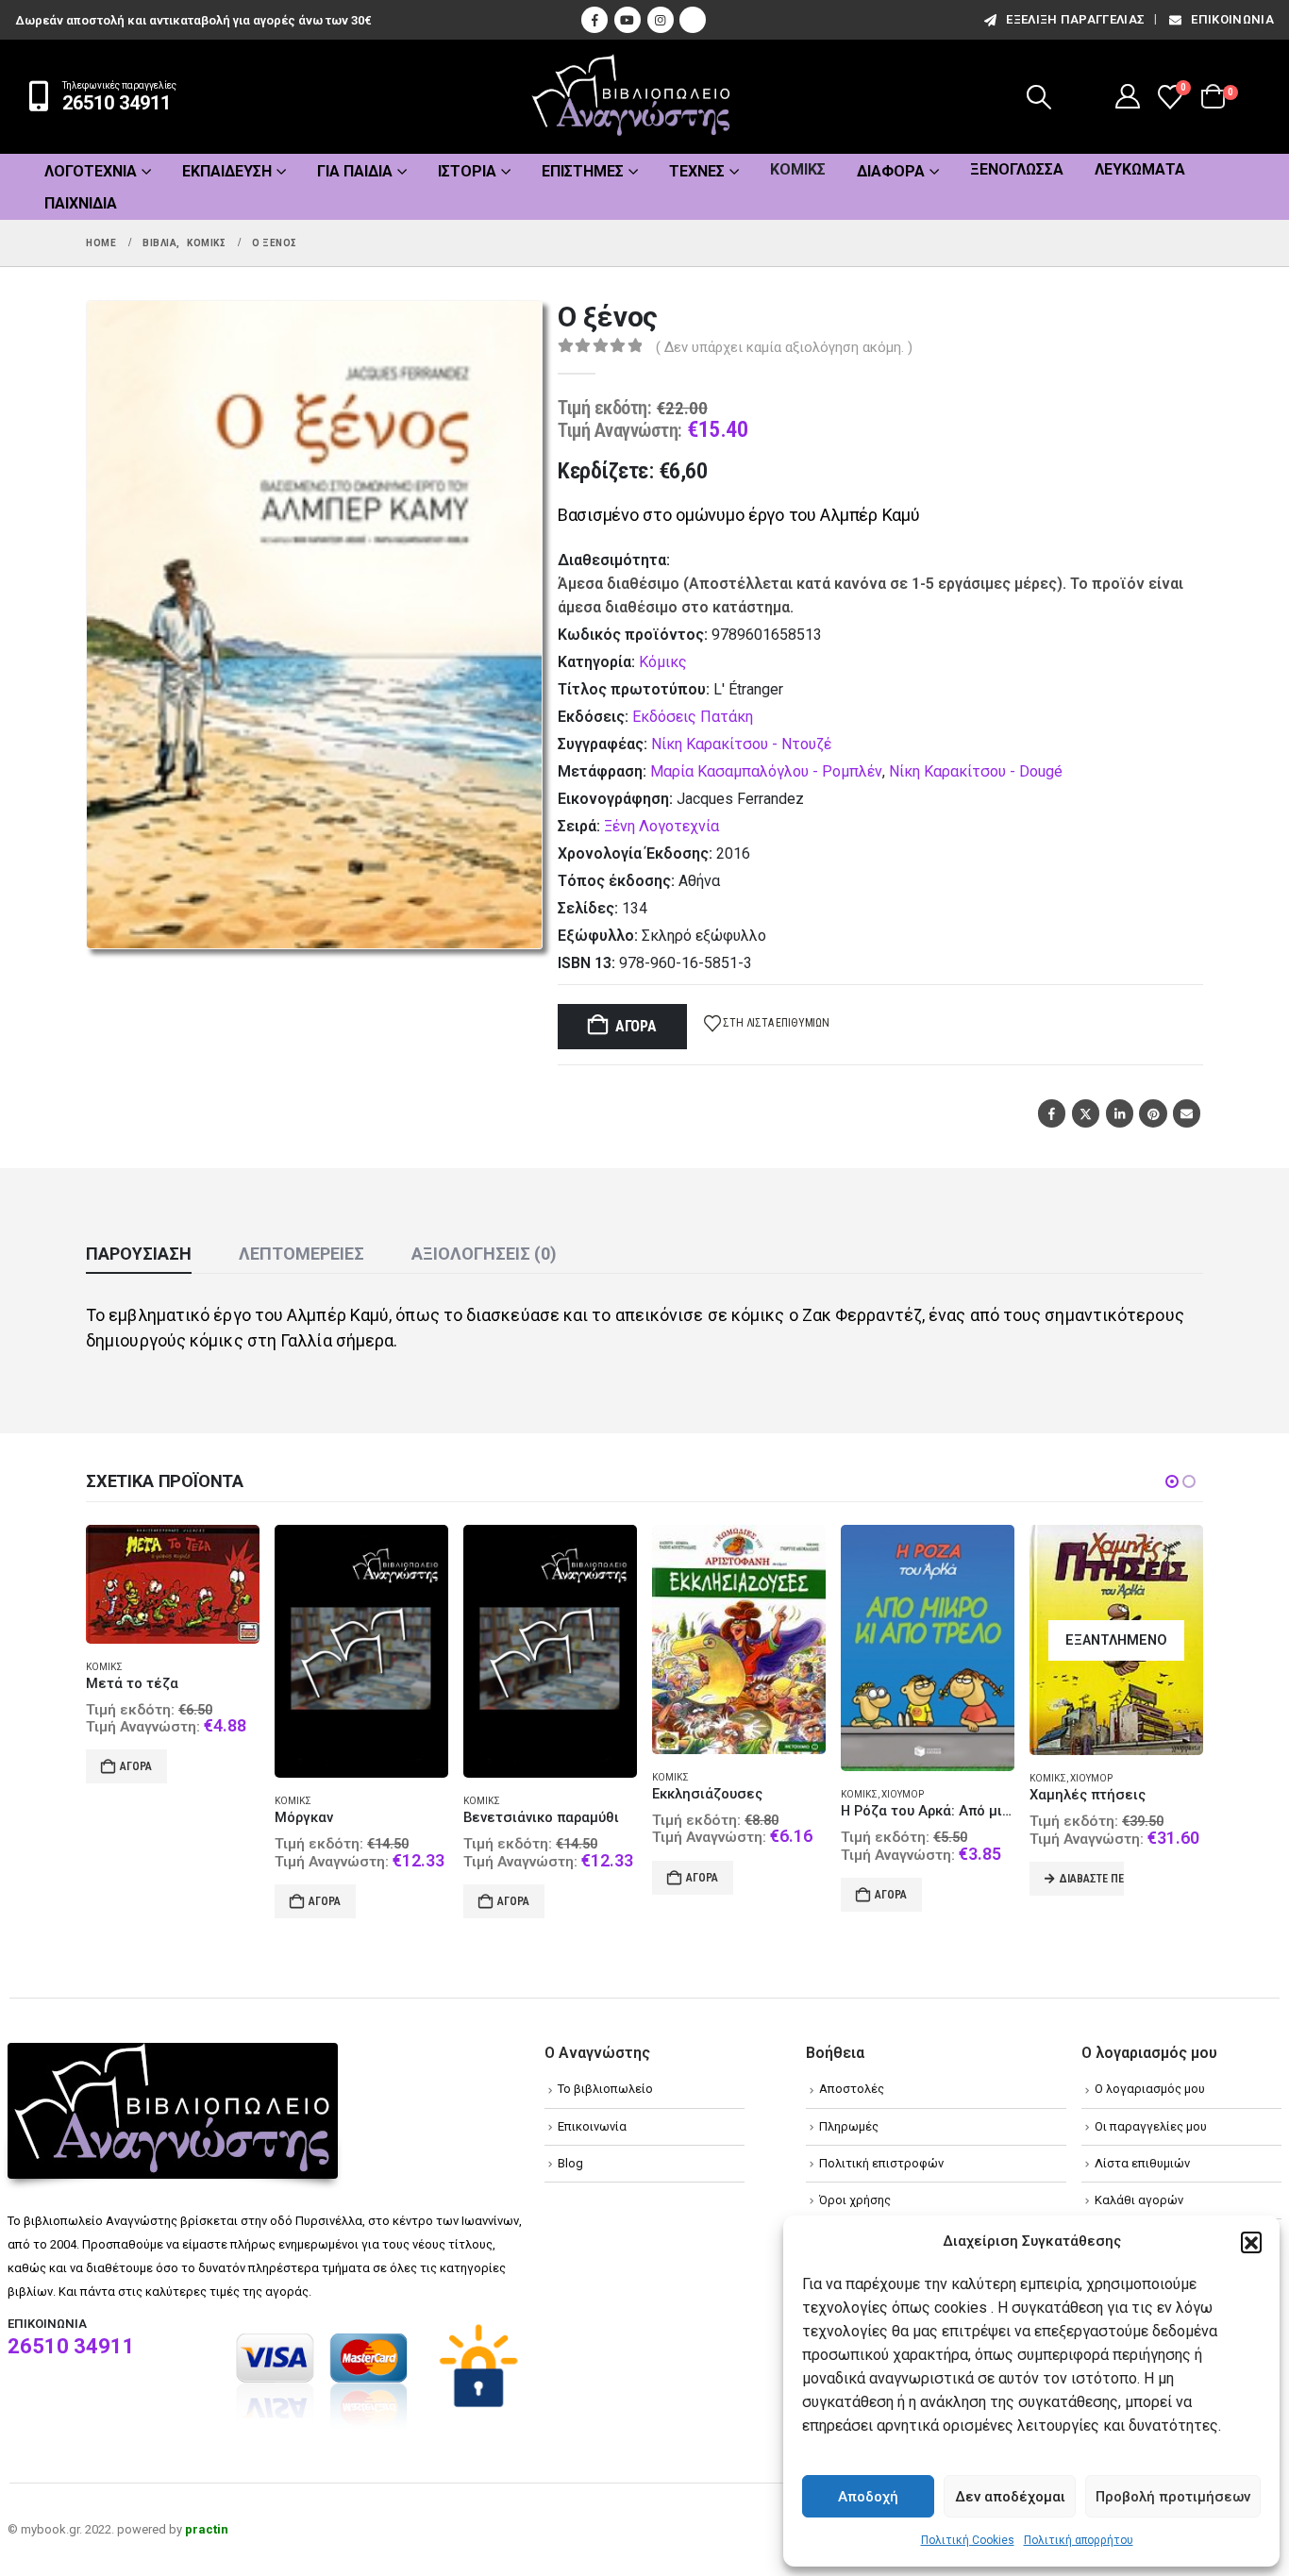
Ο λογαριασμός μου (1150, 2089)
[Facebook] (594, 20)
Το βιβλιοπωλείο (605, 2089)
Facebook (1052, 1113)
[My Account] (1128, 96)
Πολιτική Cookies (968, 2540)
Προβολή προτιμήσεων (1173, 2497)
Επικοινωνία (1232, 19)
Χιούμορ (714, 1794)
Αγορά (636, 1026)
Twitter (1086, 1113)
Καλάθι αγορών (1139, 2200)
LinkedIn (1120, 1113)
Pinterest (1153, 1113)
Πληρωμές (849, 2126)
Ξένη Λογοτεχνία (661, 826)
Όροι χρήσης (855, 2200)
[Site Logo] (631, 97)
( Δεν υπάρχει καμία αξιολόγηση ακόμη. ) (784, 347)
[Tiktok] (693, 20)
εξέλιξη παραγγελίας (1075, 19)
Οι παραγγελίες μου (1151, 2126)
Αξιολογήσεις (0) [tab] (484, 1254)
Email (1187, 1113)
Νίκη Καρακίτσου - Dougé (976, 771)
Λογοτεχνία (91, 171)
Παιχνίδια (81, 203)
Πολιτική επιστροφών (881, 2163)
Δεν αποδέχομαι (1010, 2497)
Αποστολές (852, 2089)
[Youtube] (628, 20)
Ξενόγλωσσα (1017, 169)
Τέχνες (697, 171)
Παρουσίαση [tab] (139, 1254)
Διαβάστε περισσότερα (903, 1879)
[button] (1251, 2242)
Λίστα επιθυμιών (1142, 2163)
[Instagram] (661, 20)
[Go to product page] (173, 1651)
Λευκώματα (1140, 169)
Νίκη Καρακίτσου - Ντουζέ (741, 744)
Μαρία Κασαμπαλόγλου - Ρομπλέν (766, 771)
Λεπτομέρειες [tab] (301, 1254)
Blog (570, 2163)
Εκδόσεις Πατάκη (693, 717)
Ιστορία (467, 171)
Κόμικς (798, 169)
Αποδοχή (868, 2497)
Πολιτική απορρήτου (1079, 2540)
